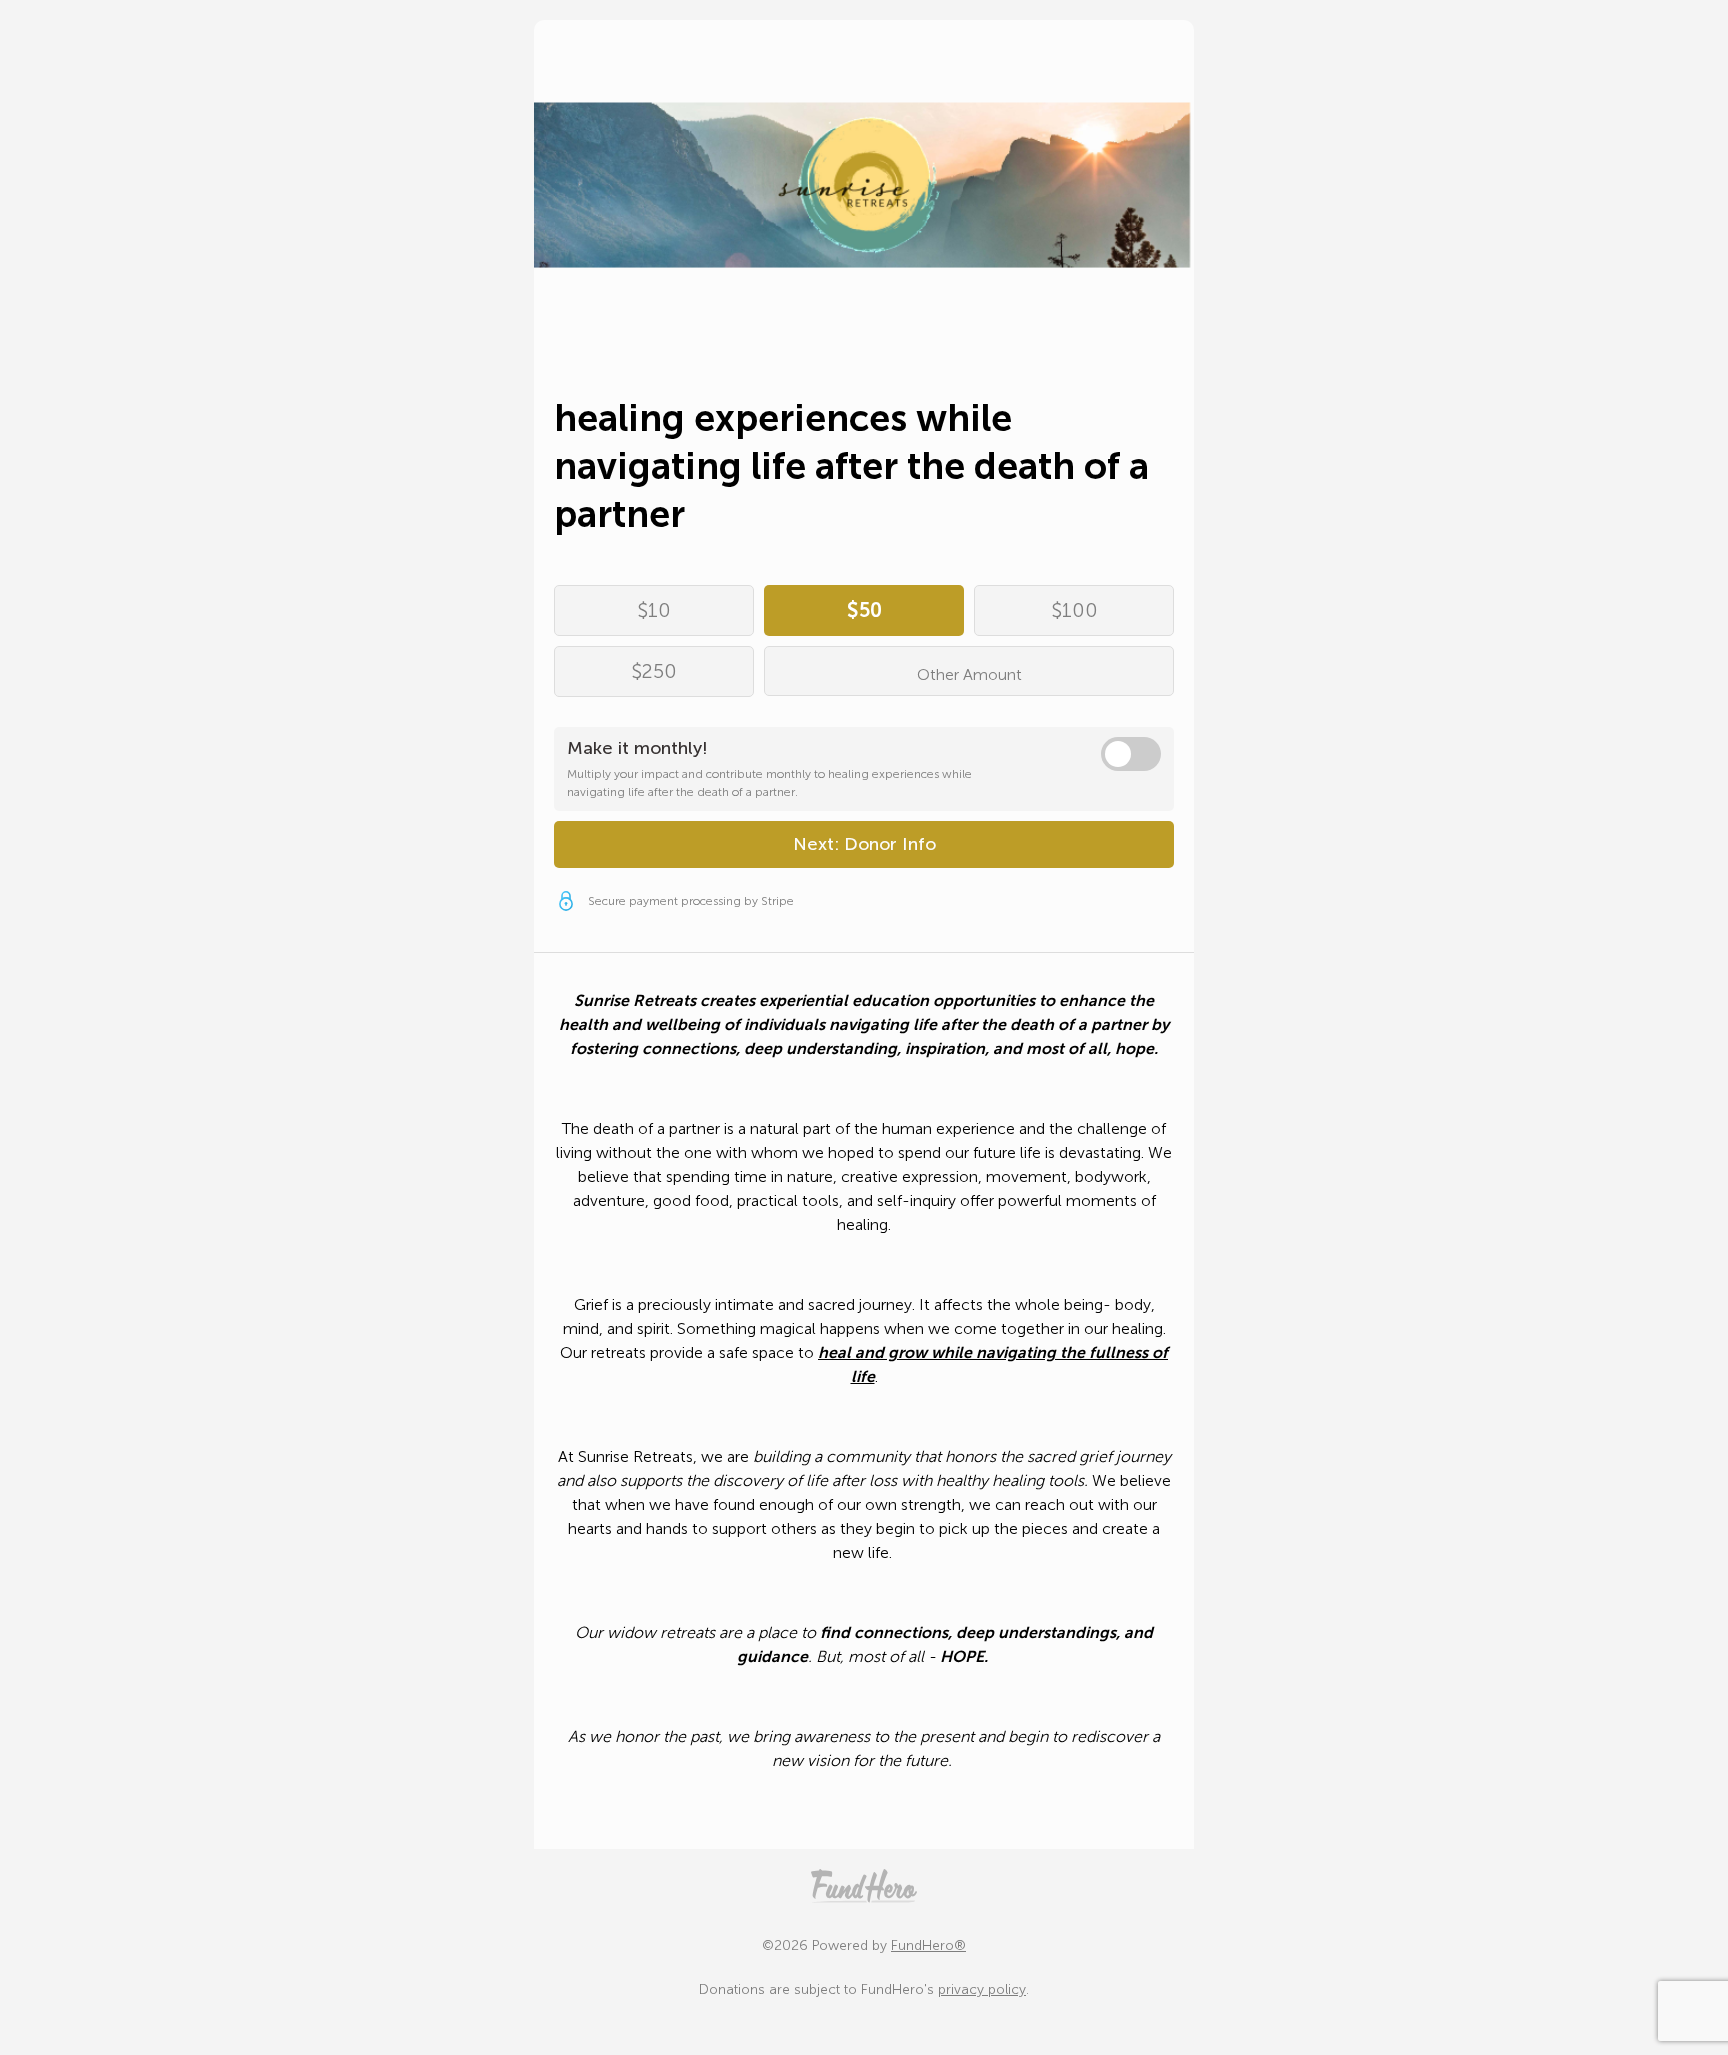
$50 (864, 610)
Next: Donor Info (864, 844)
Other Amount (969, 674)
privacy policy (982, 1989)
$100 (1074, 610)
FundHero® (928, 1945)
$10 (654, 610)
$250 (654, 671)
